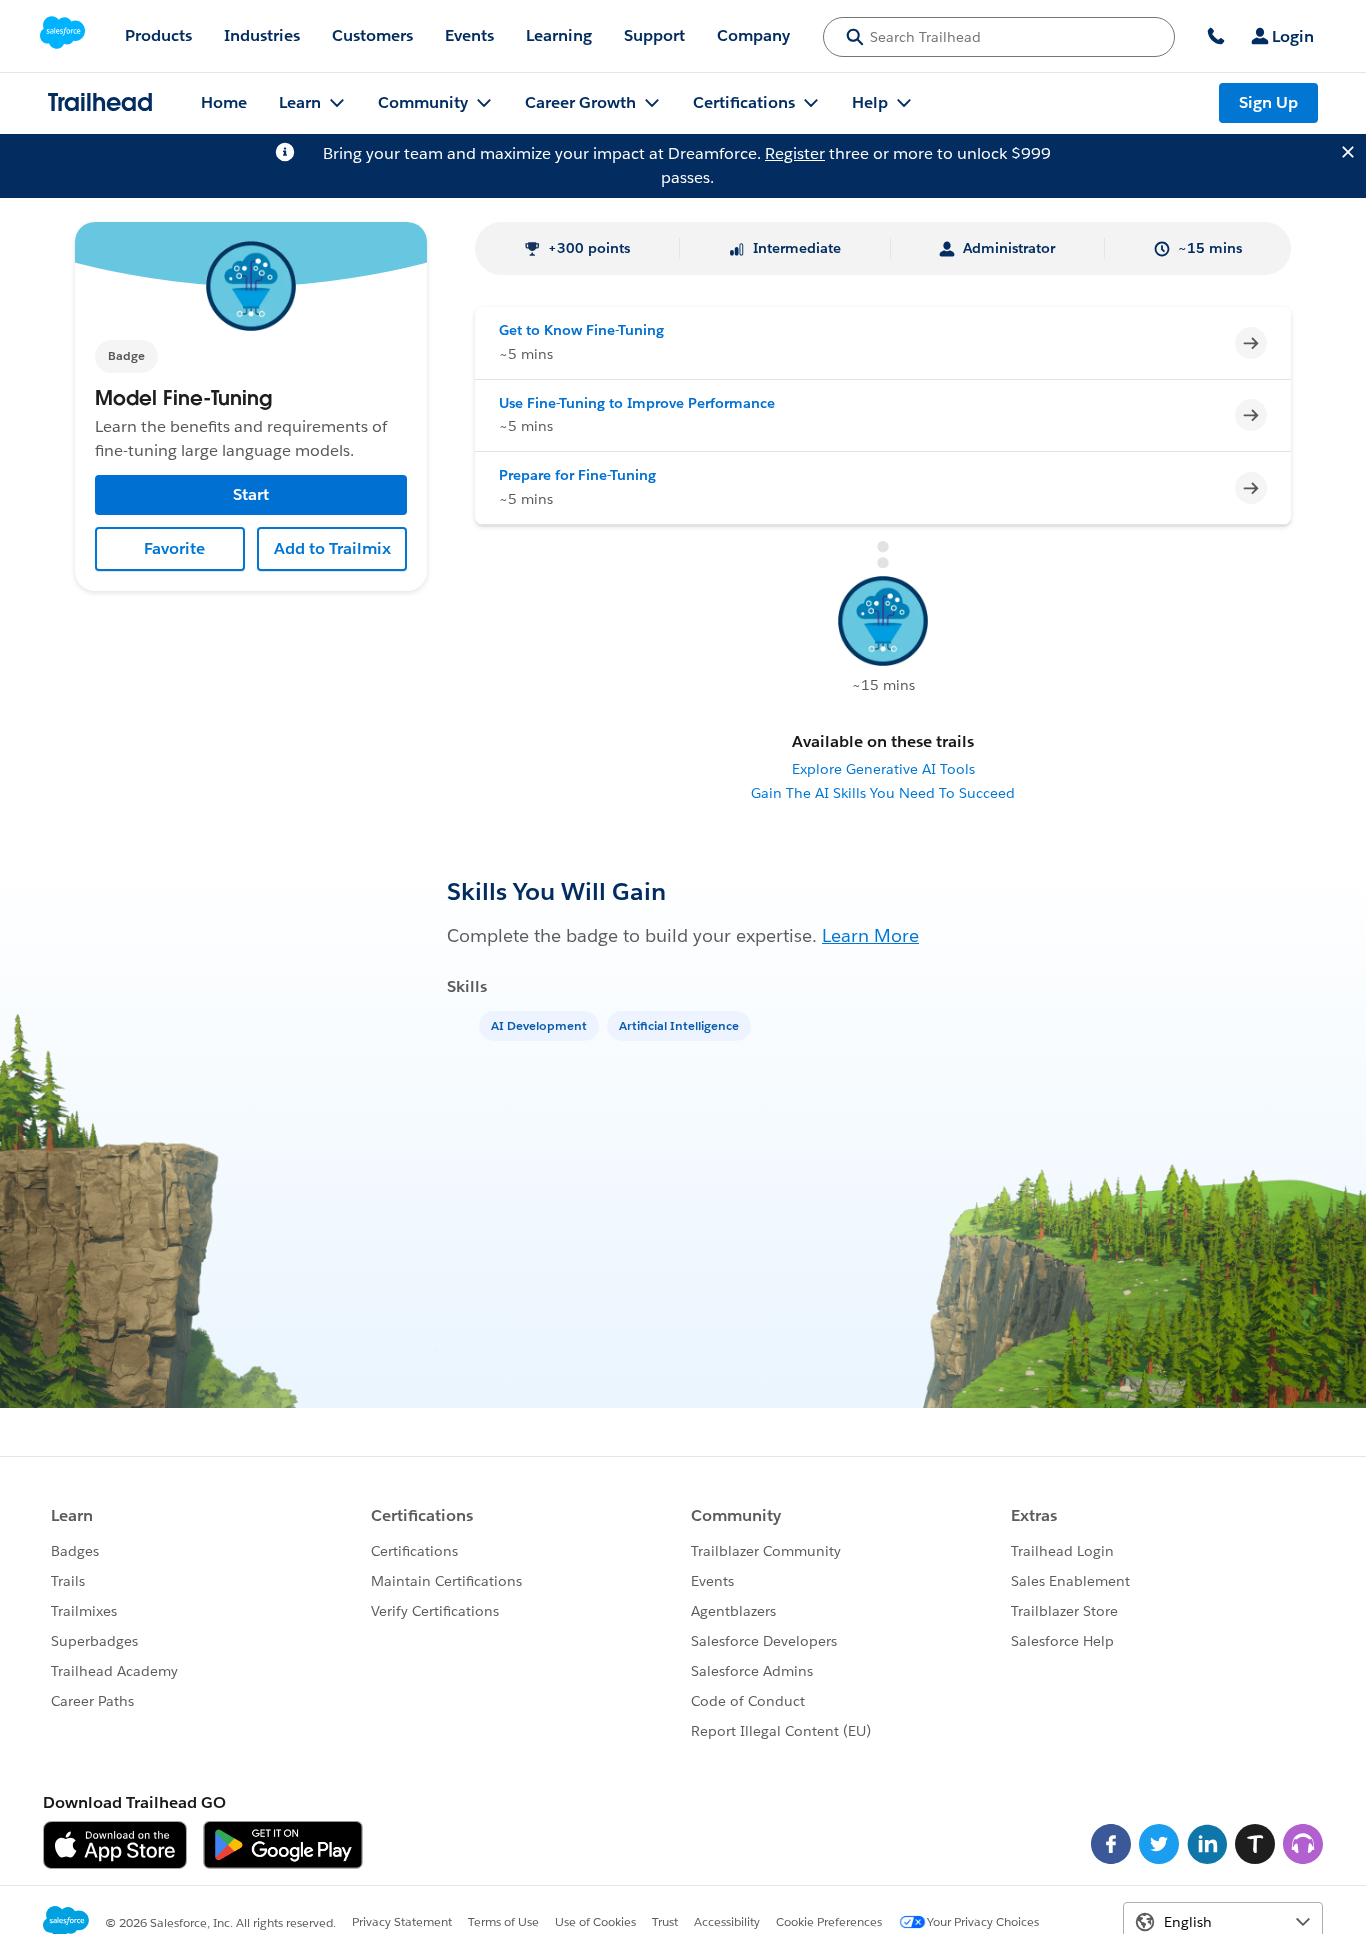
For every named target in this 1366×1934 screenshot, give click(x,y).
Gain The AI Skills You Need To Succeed (883, 793)
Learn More (870, 935)
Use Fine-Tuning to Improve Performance (637, 403)
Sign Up (1268, 102)
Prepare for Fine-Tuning (577, 475)
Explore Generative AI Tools (883, 769)
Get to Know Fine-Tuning (581, 330)
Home (224, 102)
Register (795, 153)
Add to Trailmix (332, 548)
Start (251, 494)
